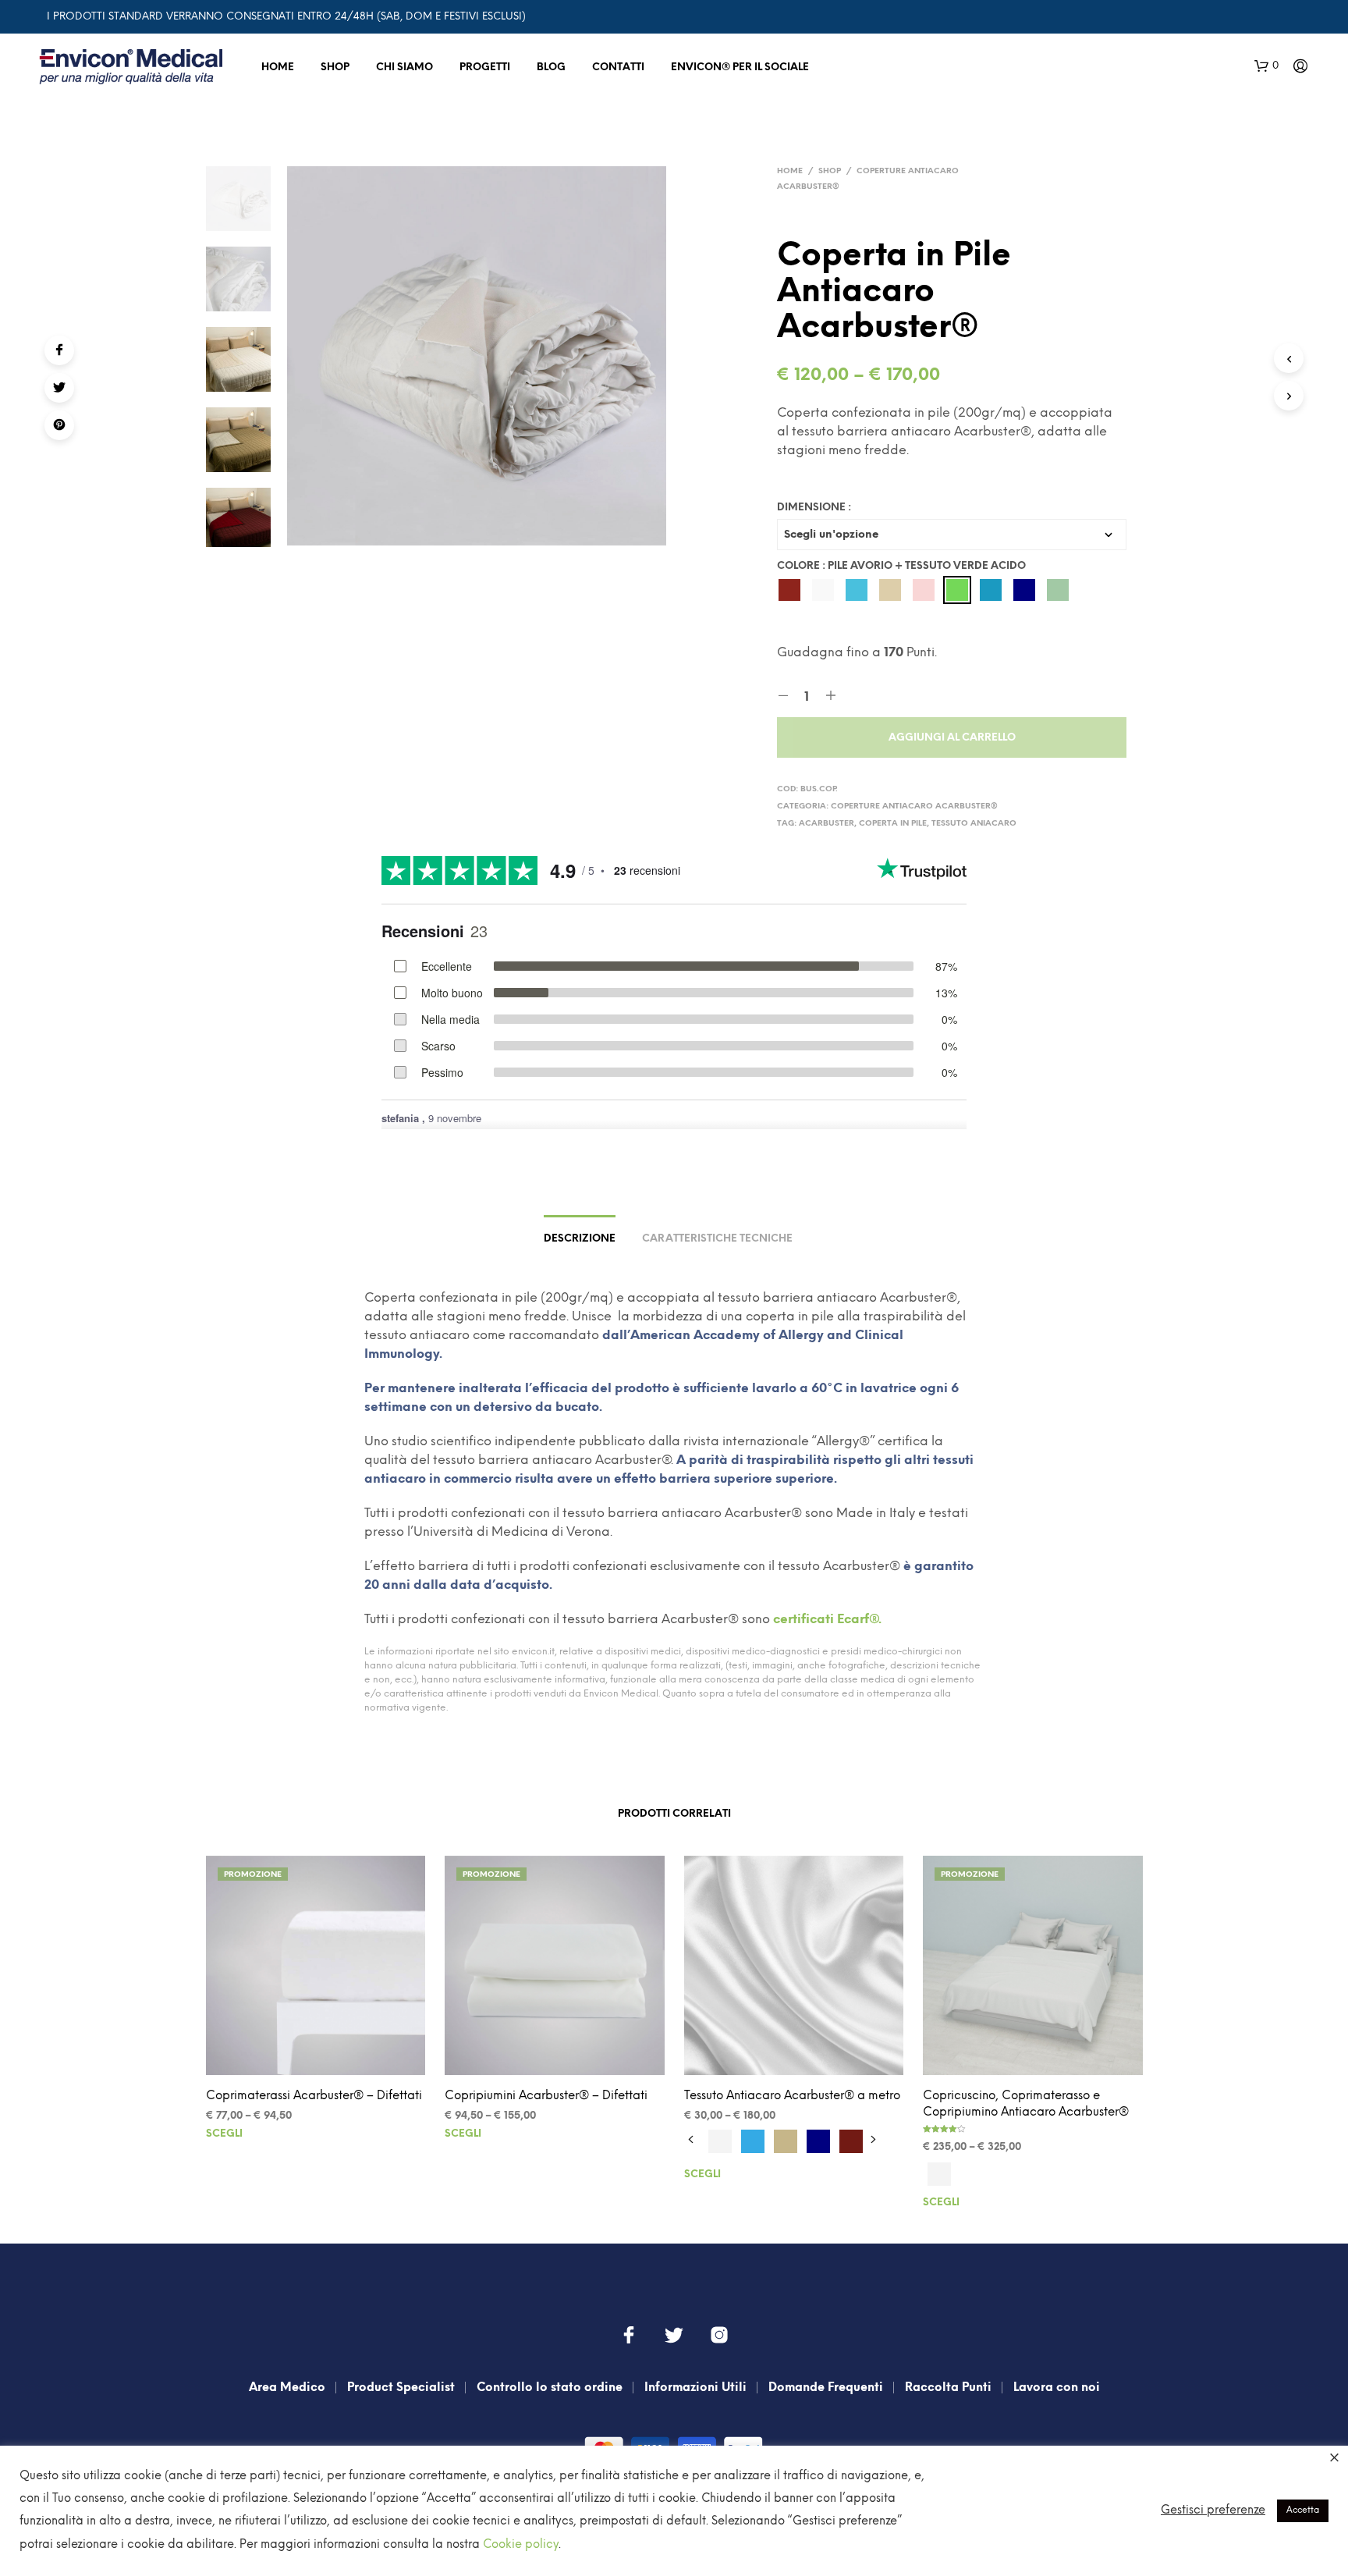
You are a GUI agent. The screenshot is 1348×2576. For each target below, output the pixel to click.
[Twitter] (59, 388)
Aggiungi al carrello (952, 738)
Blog (551, 68)
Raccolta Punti (948, 2388)
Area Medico (287, 2388)
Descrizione (580, 1239)
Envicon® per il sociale (740, 68)
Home (278, 68)
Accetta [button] (1303, 2510)
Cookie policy (521, 2545)
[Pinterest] (59, 425)
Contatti (618, 68)
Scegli (224, 2134)
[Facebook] (59, 350)
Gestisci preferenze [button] (1213, 2510)
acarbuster (827, 824)
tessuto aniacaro (974, 824)
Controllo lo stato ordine (550, 2388)
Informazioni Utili (695, 2388)
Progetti (485, 68)
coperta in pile (893, 824)
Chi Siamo (404, 68)
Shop (335, 68)
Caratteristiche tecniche (717, 1239)
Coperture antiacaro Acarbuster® (914, 807)
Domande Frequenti (826, 2388)
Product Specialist (401, 2388)
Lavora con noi (1057, 2388)
